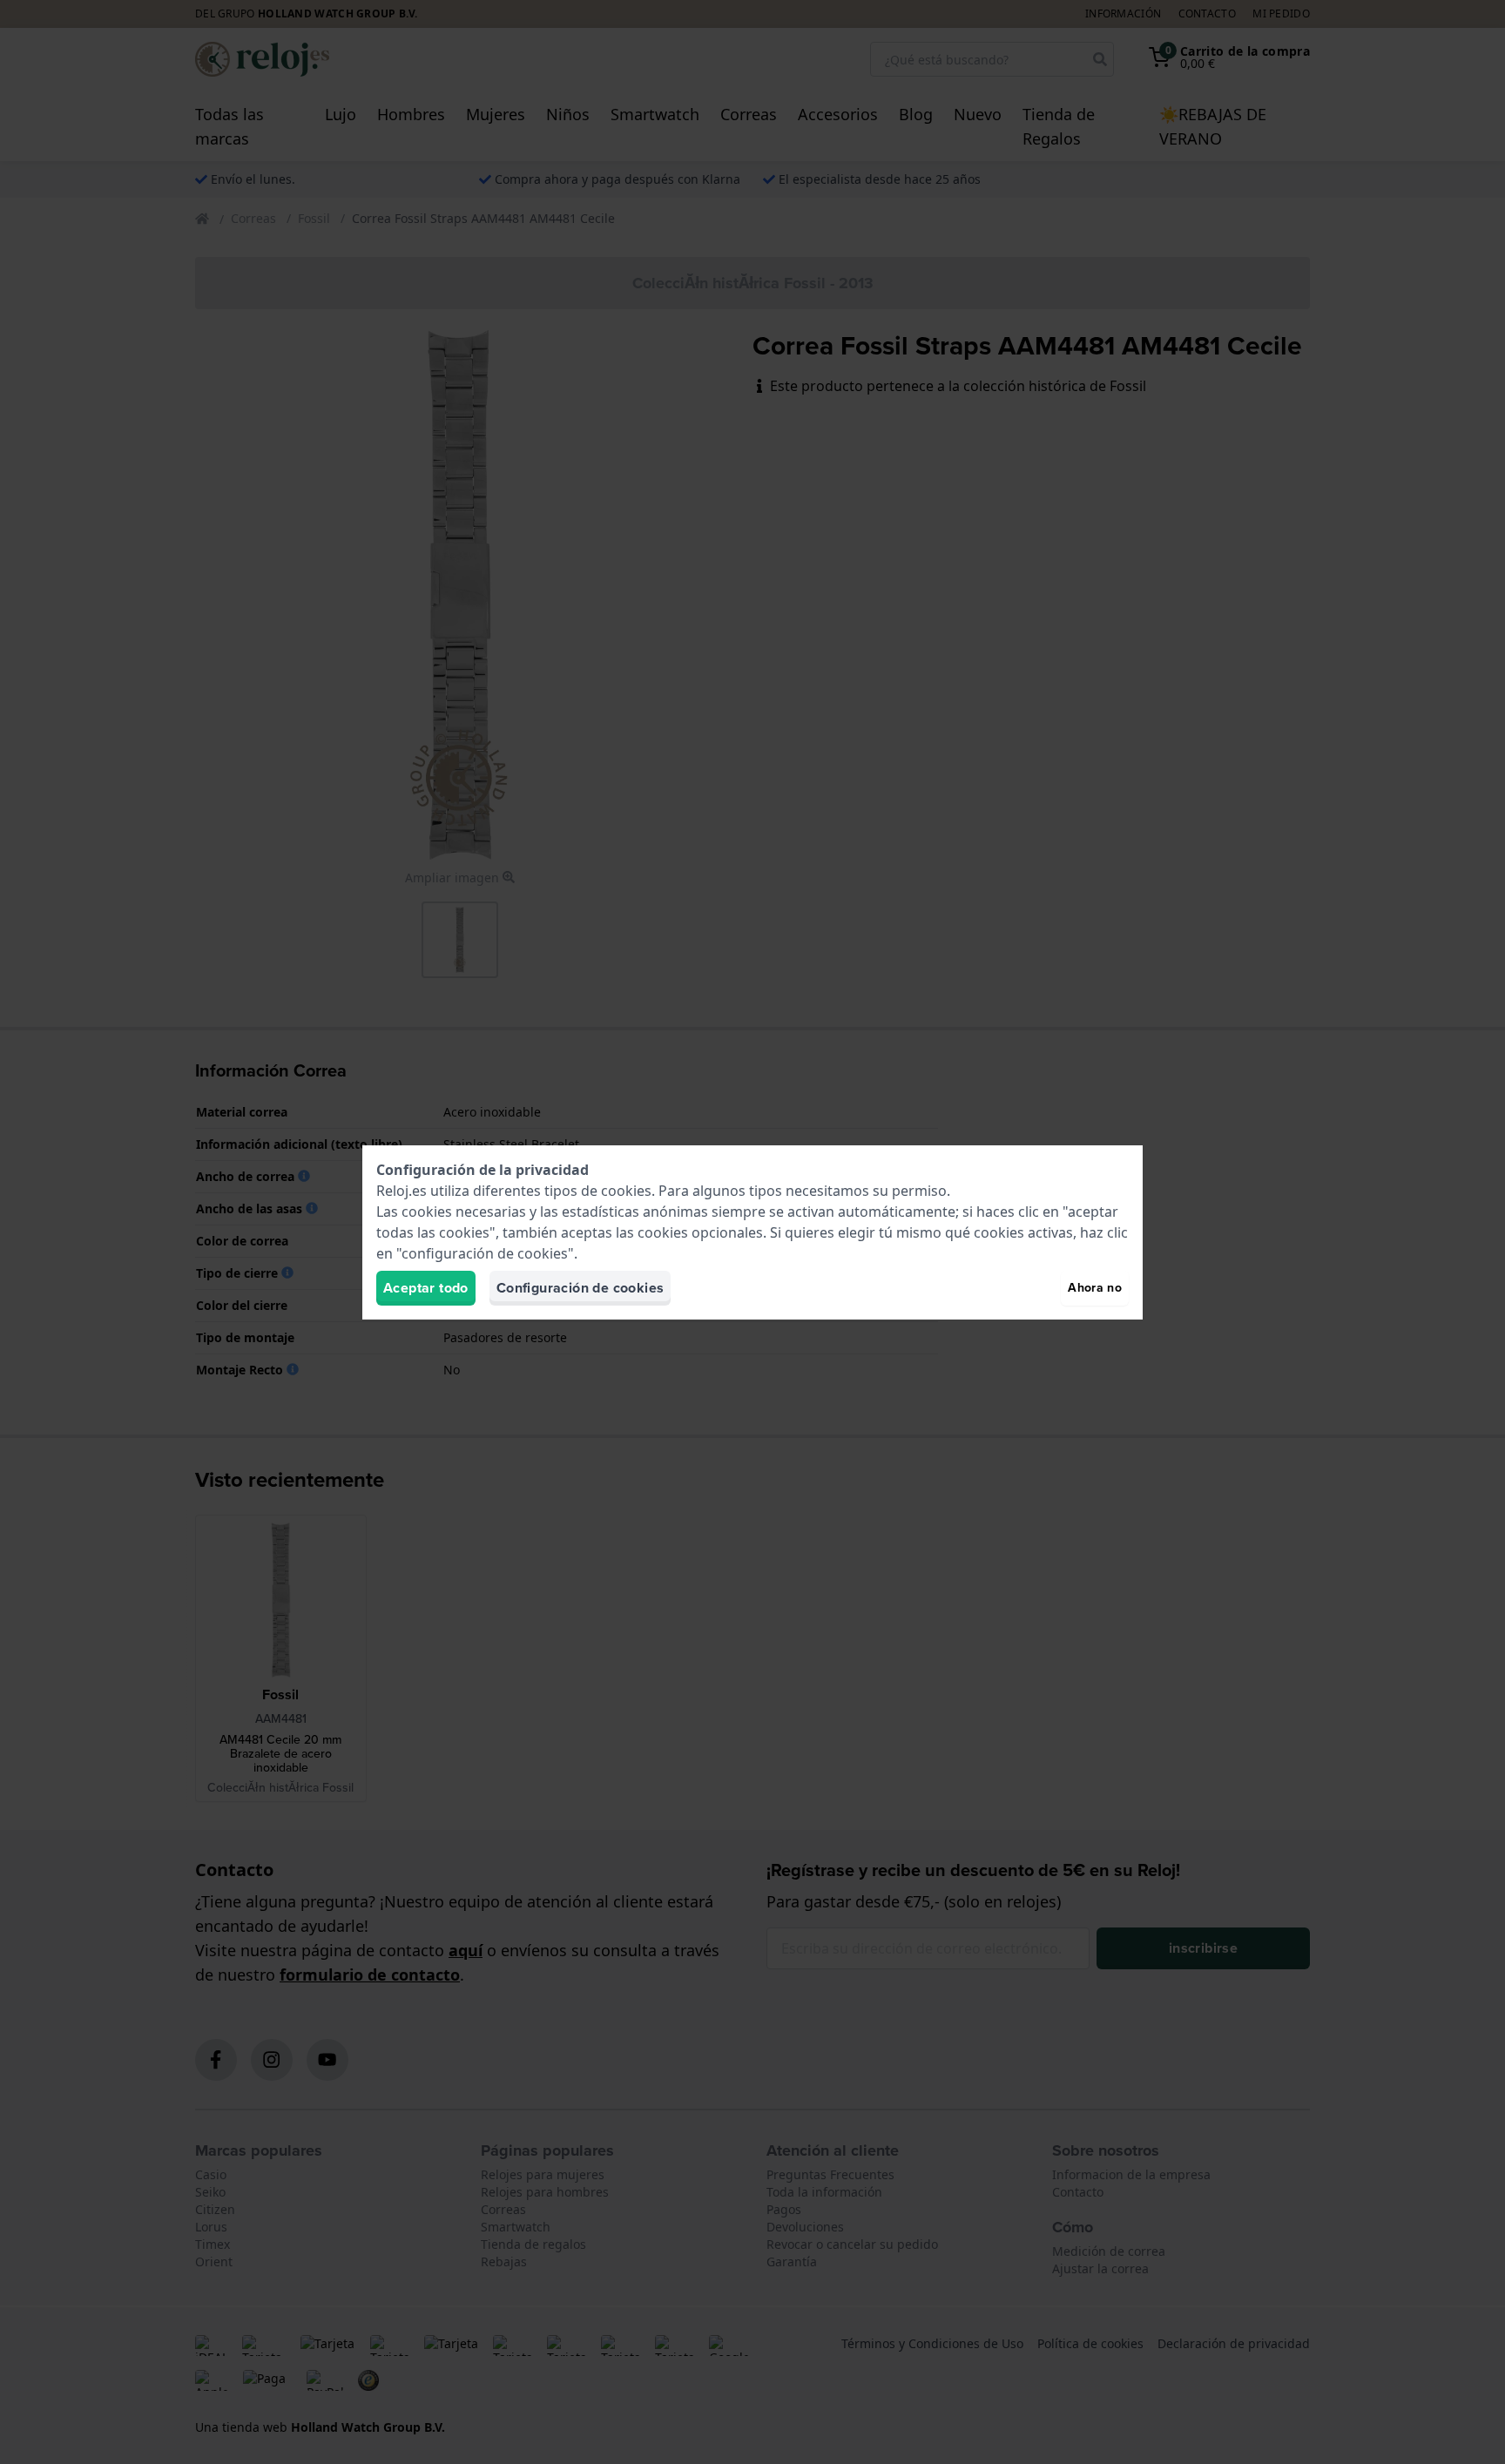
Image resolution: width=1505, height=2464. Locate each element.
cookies (626, 1191)
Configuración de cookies (580, 1288)
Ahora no (1095, 1288)
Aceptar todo (426, 1288)
